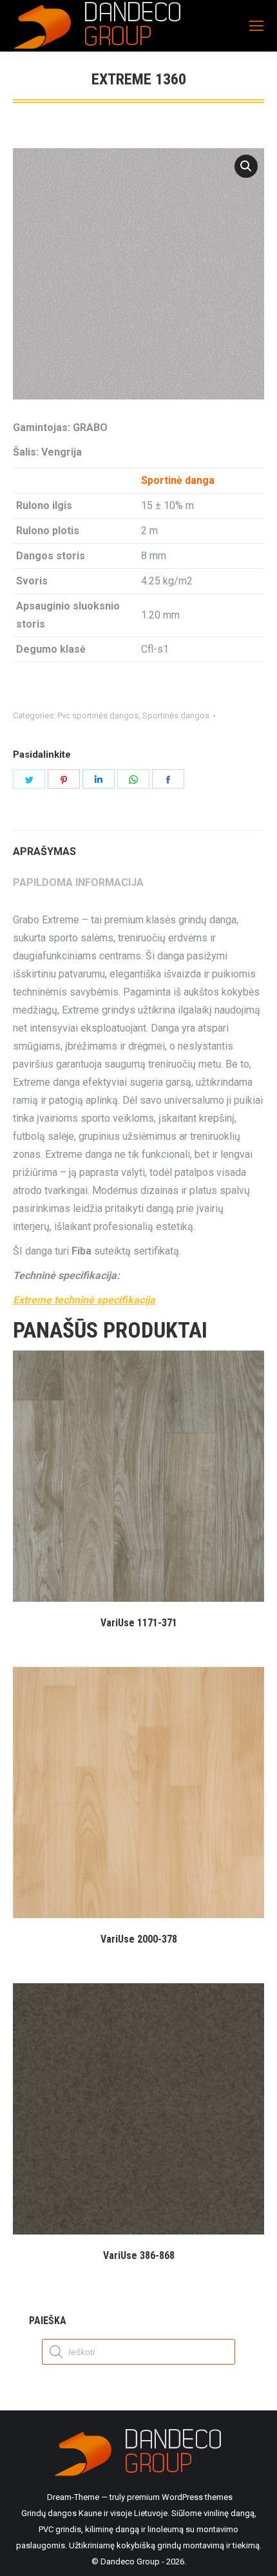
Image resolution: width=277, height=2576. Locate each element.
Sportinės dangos (176, 716)
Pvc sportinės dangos (98, 716)
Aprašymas (44, 851)
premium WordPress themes (180, 2497)
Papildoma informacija (78, 882)
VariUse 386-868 (139, 2255)
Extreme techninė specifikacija (84, 1300)
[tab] (138, 845)
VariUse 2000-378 (139, 1939)
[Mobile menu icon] (256, 26)
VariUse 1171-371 (139, 1623)
